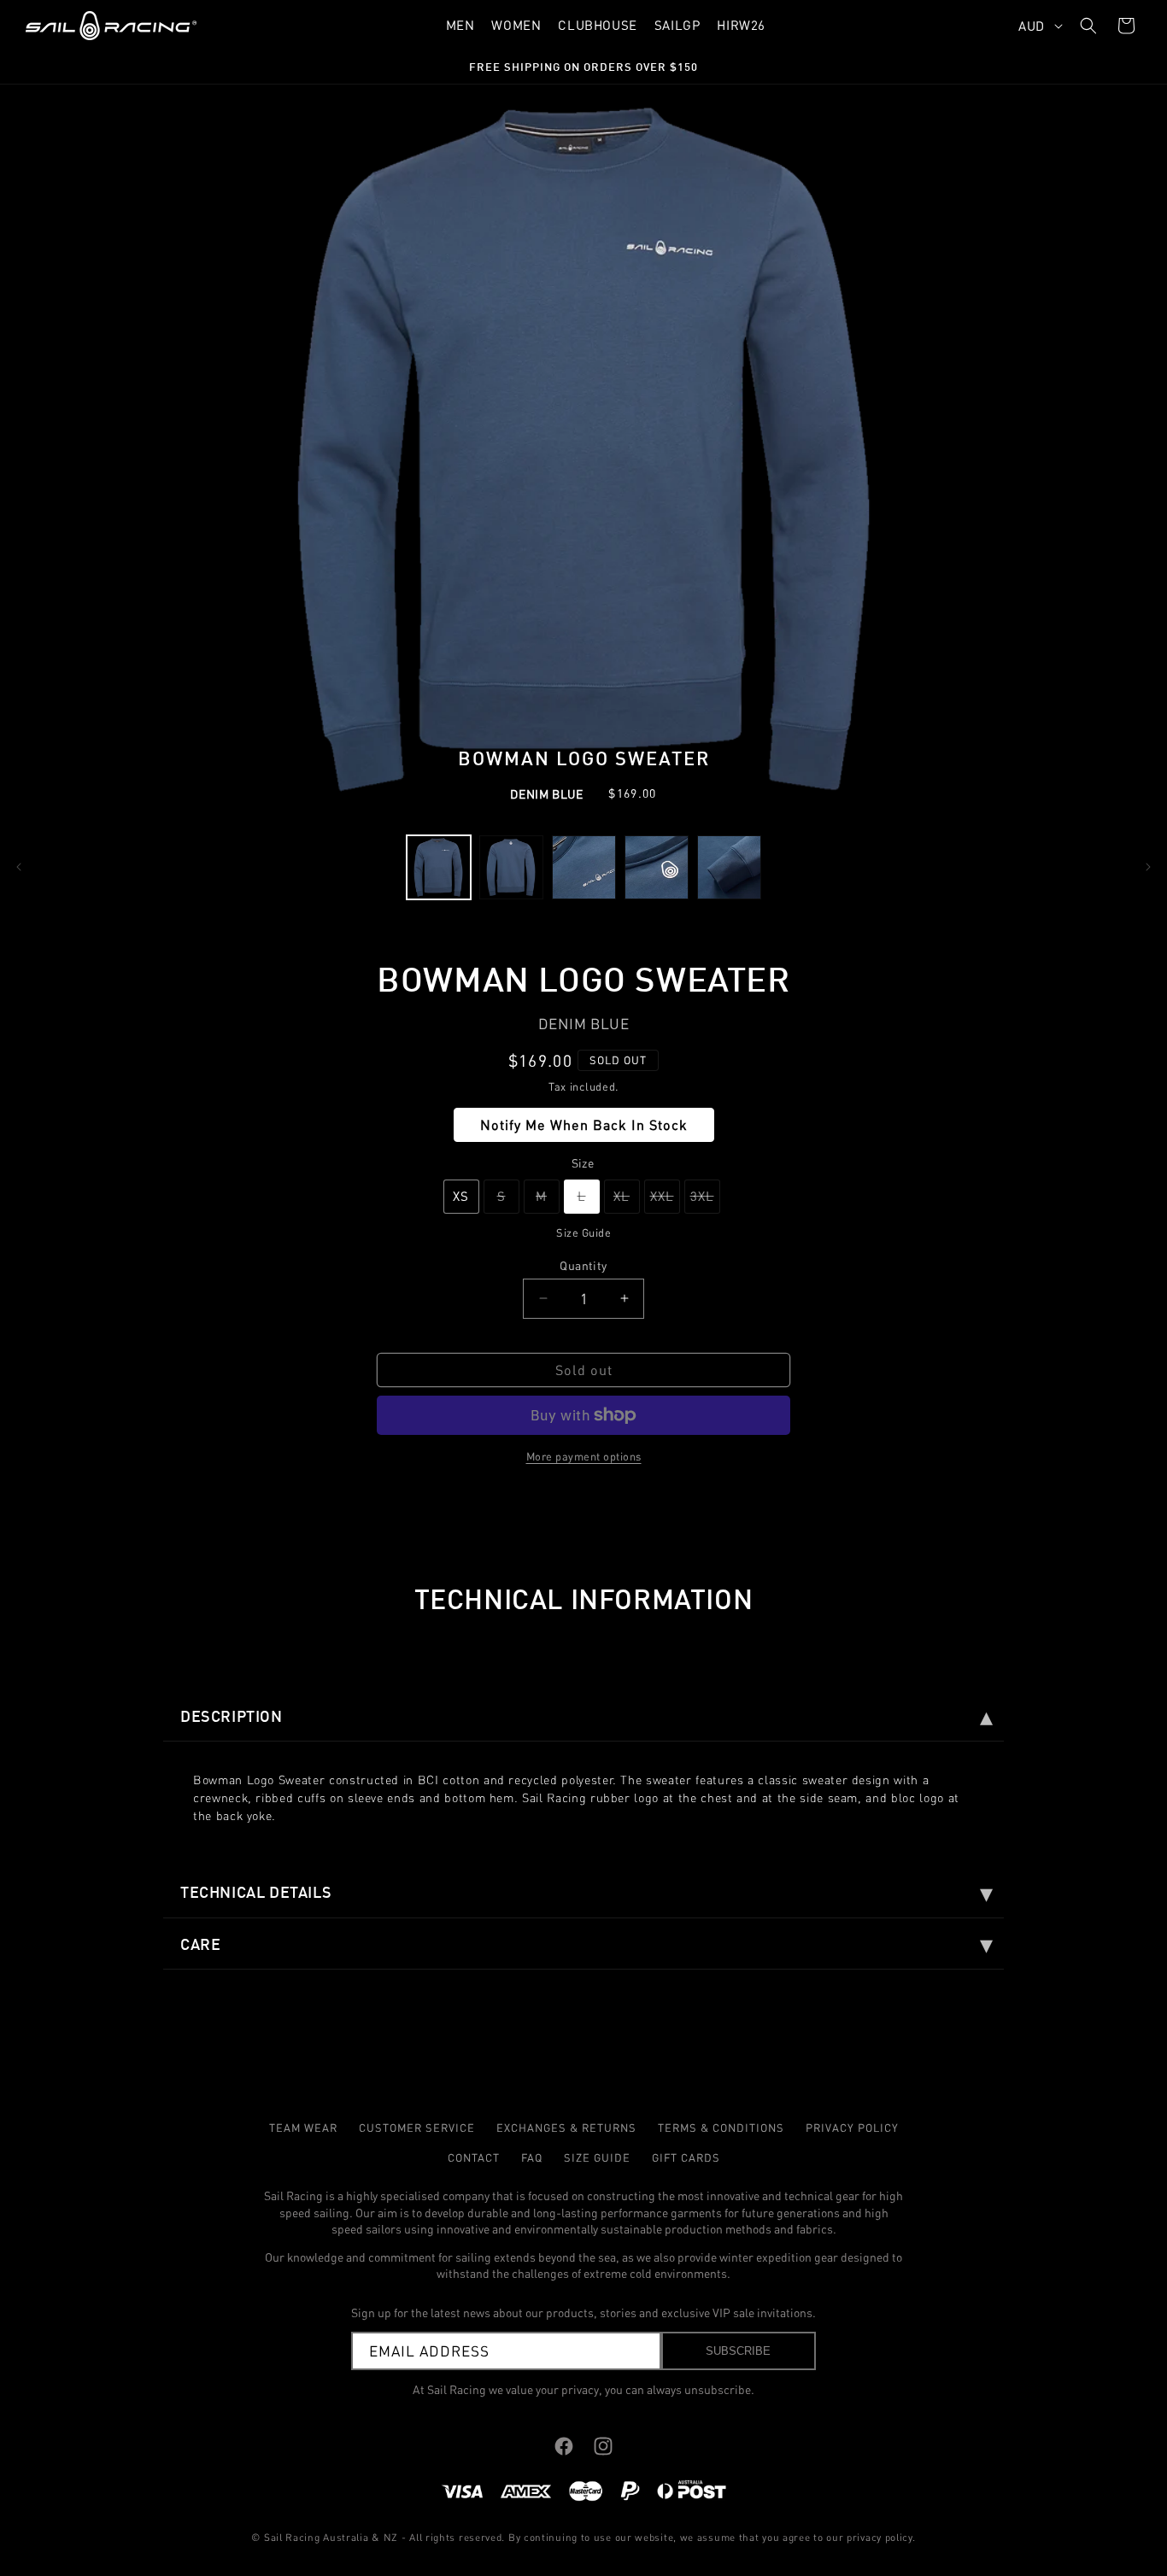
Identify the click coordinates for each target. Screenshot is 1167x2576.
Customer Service (417, 2128)
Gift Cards (686, 2157)
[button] (1088, 26)
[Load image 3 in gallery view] (584, 867)
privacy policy (880, 2537)
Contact (474, 2157)
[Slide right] (1148, 867)
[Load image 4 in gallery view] (657, 867)
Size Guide (583, 1232)
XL (627, 1201)
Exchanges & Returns (566, 2128)
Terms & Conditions (721, 2128)
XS (461, 1196)
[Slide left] (19, 867)
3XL (705, 1201)
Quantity (583, 1265)
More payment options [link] (584, 1456)
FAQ (532, 2157)
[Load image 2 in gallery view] (511, 867)
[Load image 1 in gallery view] (439, 867)
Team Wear (303, 2128)
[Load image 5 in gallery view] (729, 867)
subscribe (738, 2351)
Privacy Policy (852, 2128)
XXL (665, 1201)
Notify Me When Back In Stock (584, 1125)
